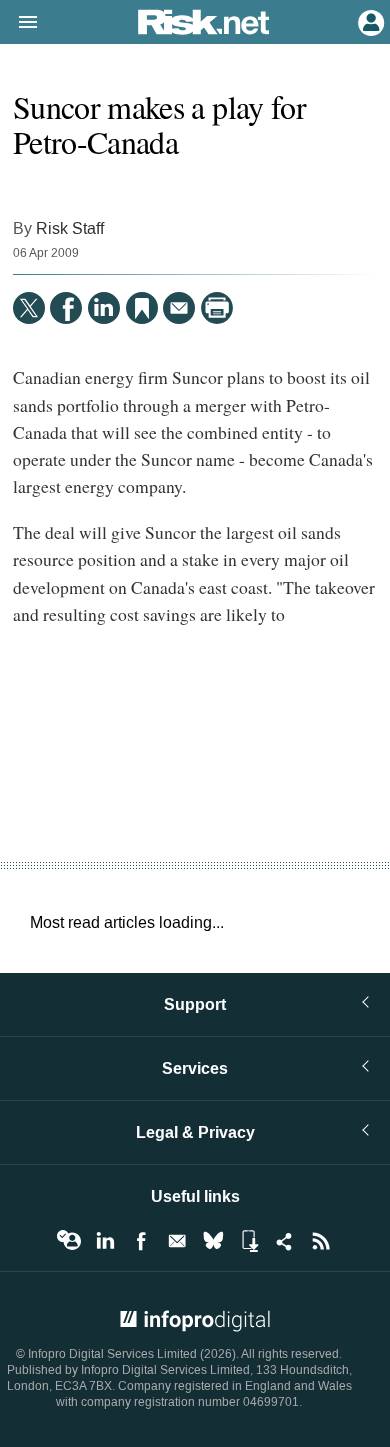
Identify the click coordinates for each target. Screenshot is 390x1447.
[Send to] (179, 308)
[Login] (369, 21)
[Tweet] (29, 308)
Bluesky (213, 1241)
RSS (321, 1241)
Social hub (285, 1241)
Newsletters (177, 1241)
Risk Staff (70, 228)
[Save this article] (142, 308)
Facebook (141, 1241)
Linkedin (105, 1241)
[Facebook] (66, 308)
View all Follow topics (69, 1241)
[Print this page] (217, 308)
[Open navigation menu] (19, 23)
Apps (249, 1241)
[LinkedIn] (104, 308)
